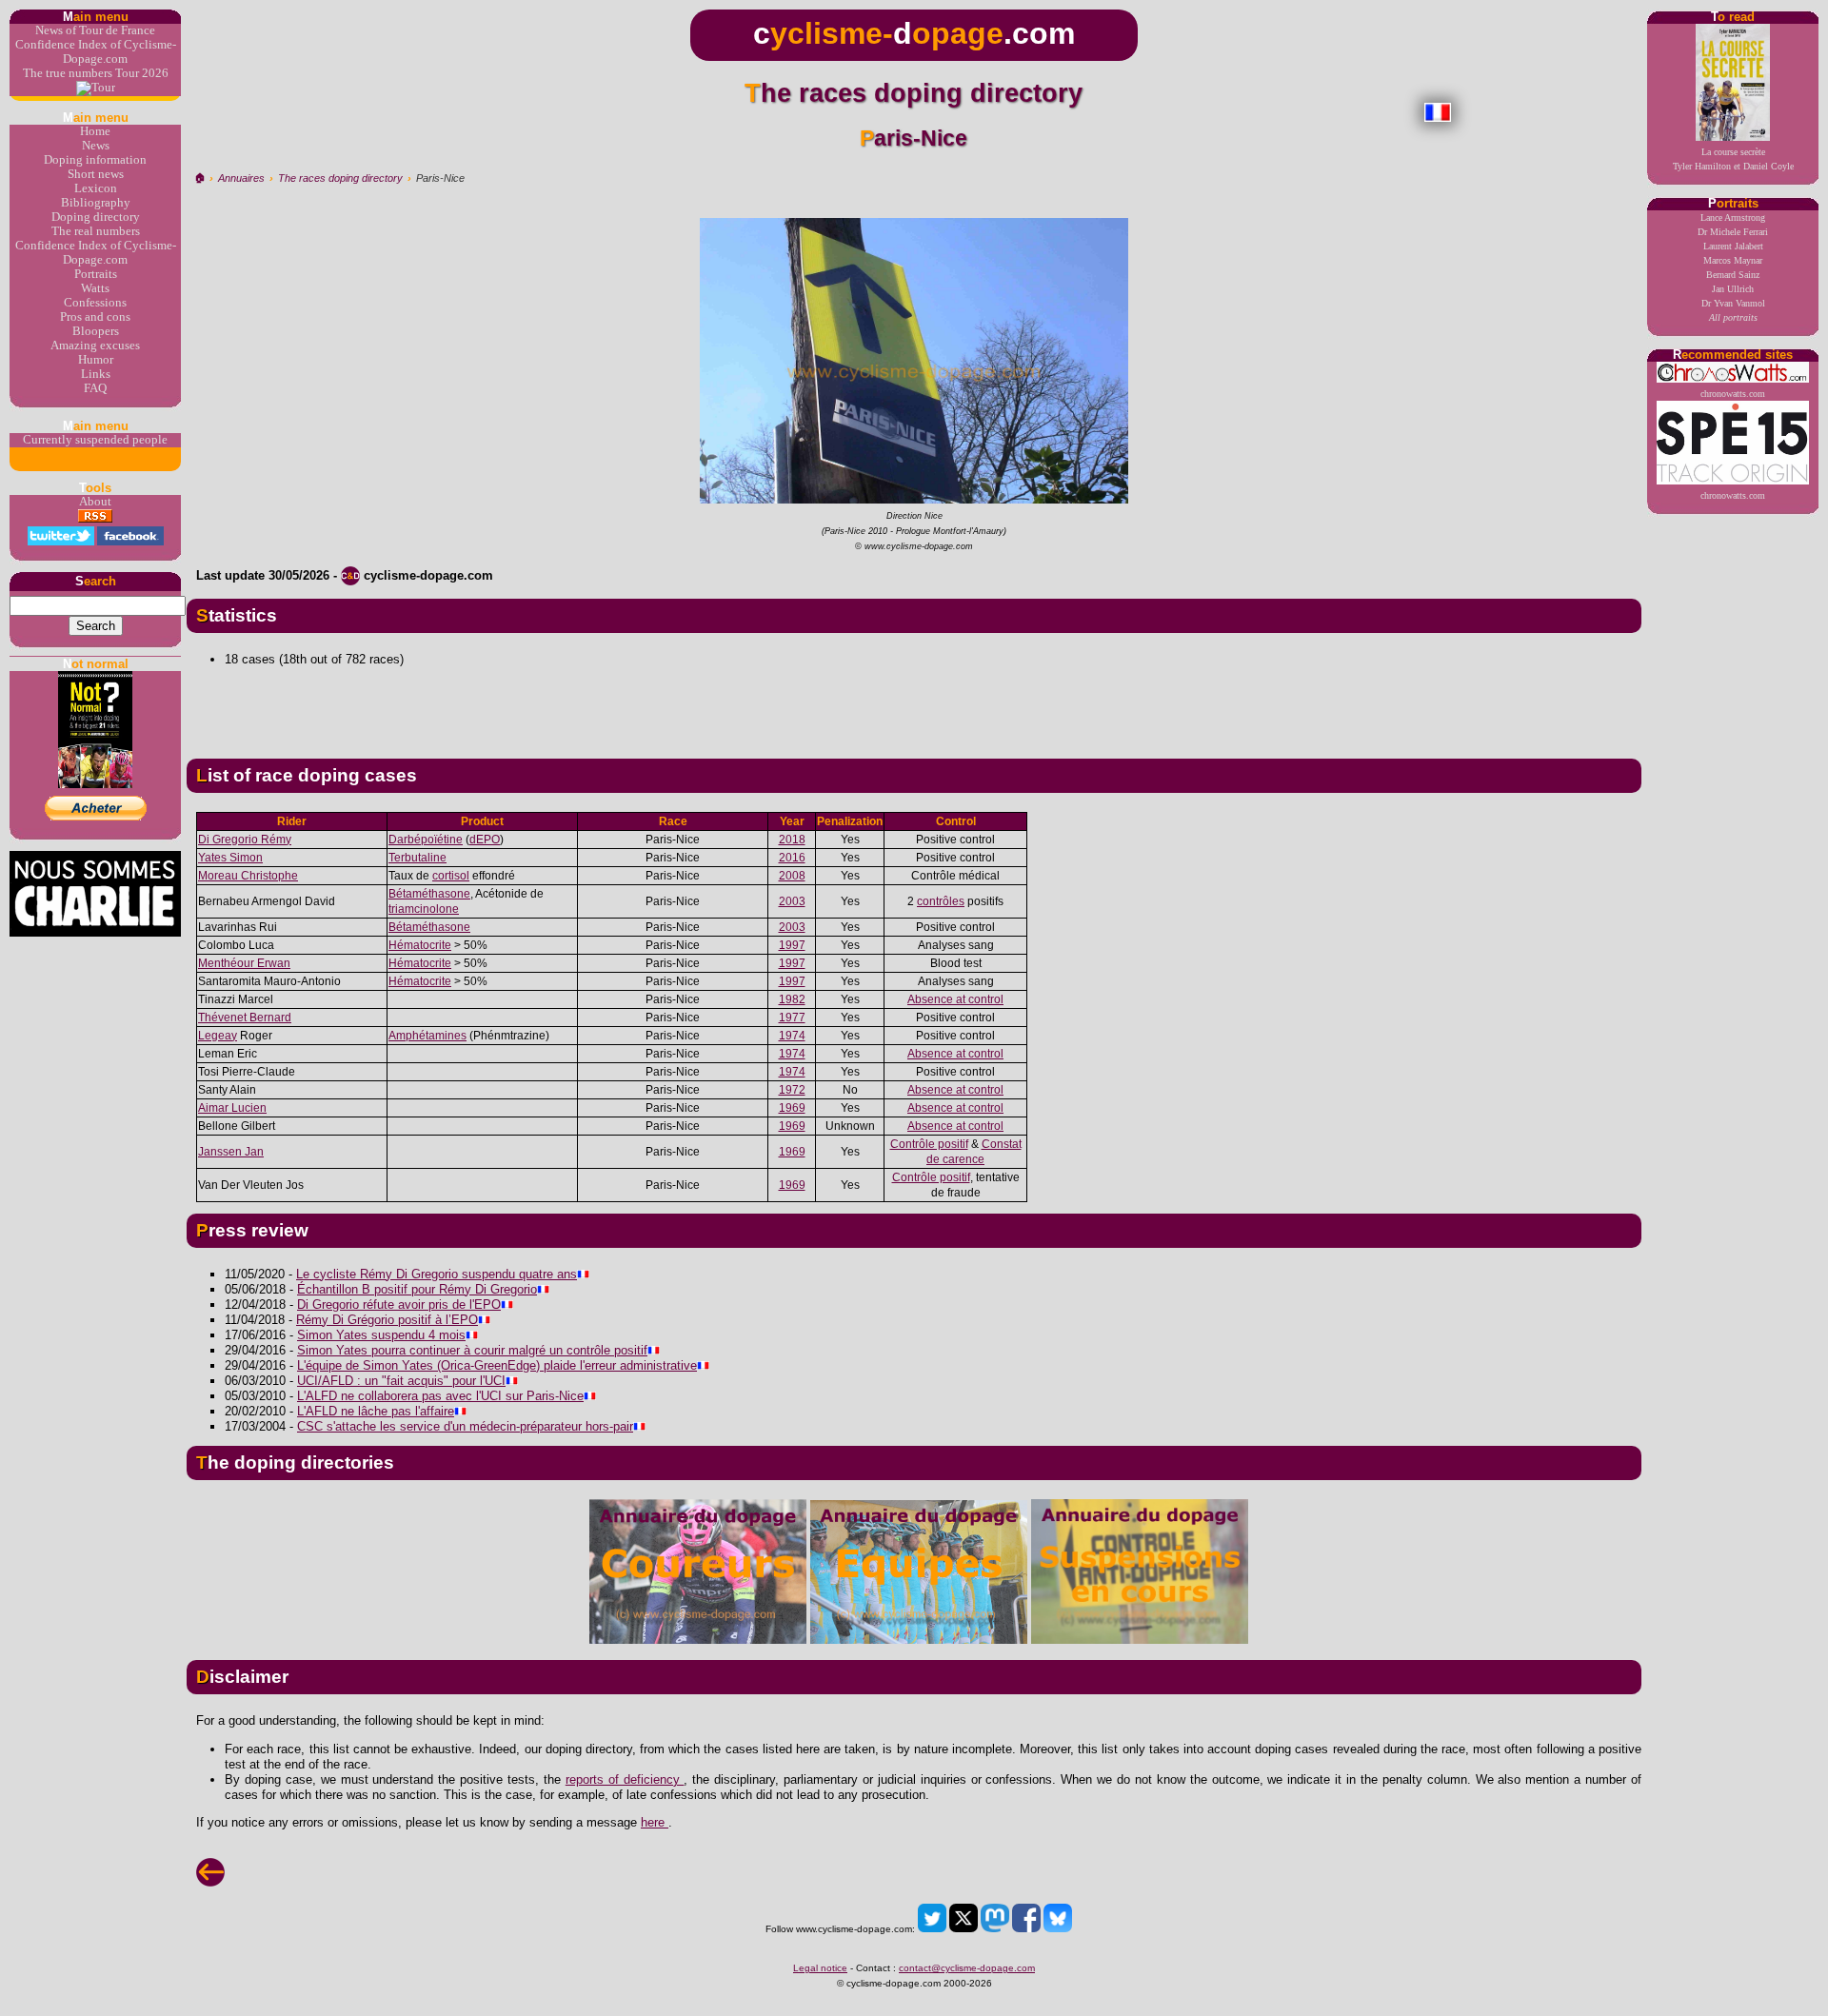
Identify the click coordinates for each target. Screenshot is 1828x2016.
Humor (96, 360)
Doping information (95, 160)
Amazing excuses (95, 346)
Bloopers (96, 331)
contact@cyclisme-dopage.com (967, 1968)
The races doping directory (340, 178)
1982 (792, 999)
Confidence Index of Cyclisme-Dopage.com (96, 52)
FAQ (95, 388)
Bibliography (96, 203)
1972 (792, 1090)
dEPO (485, 840)
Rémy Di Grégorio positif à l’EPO (387, 1320)
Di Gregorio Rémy (245, 840)
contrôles (941, 901)
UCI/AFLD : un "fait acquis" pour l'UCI (401, 1381)
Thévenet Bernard (245, 1018)
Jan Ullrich (1733, 289)
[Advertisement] (914, 705)
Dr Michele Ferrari (1733, 232)
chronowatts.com (1733, 394)
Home (95, 131)
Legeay (218, 1036)
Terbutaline (417, 858)
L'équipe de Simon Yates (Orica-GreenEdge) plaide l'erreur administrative (497, 1365)
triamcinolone (424, 909)
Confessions (95, 303)
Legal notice (820, 1968)
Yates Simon (230, 858)
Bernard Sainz (1733, 275)
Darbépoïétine (426, 840)
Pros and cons (95, 317)
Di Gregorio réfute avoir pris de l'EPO (399, 1304)
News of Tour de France (95, 30)
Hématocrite (420, 945)
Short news (96, 174)
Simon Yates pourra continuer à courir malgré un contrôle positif (472, 1350)
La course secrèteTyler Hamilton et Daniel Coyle (1733, 159)
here (655, 1822)
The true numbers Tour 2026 (96, 73)
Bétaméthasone (429, 894)
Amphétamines (427, 1036)
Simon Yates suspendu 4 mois (381, 1335)
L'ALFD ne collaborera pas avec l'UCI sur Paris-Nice (440, 1396)
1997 (792, 945)
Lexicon (96, 188)
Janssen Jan (231, 1152)
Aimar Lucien (232, 1108)
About (95, 502)
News (96, 146)
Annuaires (241, 178)
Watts (95, 288)
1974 (792, 1036)
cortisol (451, 876)
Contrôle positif (929, 1144)
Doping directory (96, 217)
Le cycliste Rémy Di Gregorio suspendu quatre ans (437, 1274)
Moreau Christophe (248, 876)
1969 (792, 1108)
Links (96, 374)
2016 (792, 858)
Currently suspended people (95, 440)
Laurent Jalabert (1733, 246)
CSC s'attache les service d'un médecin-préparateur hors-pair (465, 1426)
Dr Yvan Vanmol (1733, 303)
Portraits (96, 274)
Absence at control (955, 999)
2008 (792, 876)
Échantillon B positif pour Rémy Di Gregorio (417, 1289)
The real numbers (96, 231)
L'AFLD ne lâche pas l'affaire (376, 1411)
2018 (792, 840)
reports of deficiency (625, 1779)
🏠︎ (199, 178)
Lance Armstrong (1733, 217)
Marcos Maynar (1733, 260)
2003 (792, 901)
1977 (792, 1018)
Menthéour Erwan (244, 963)
